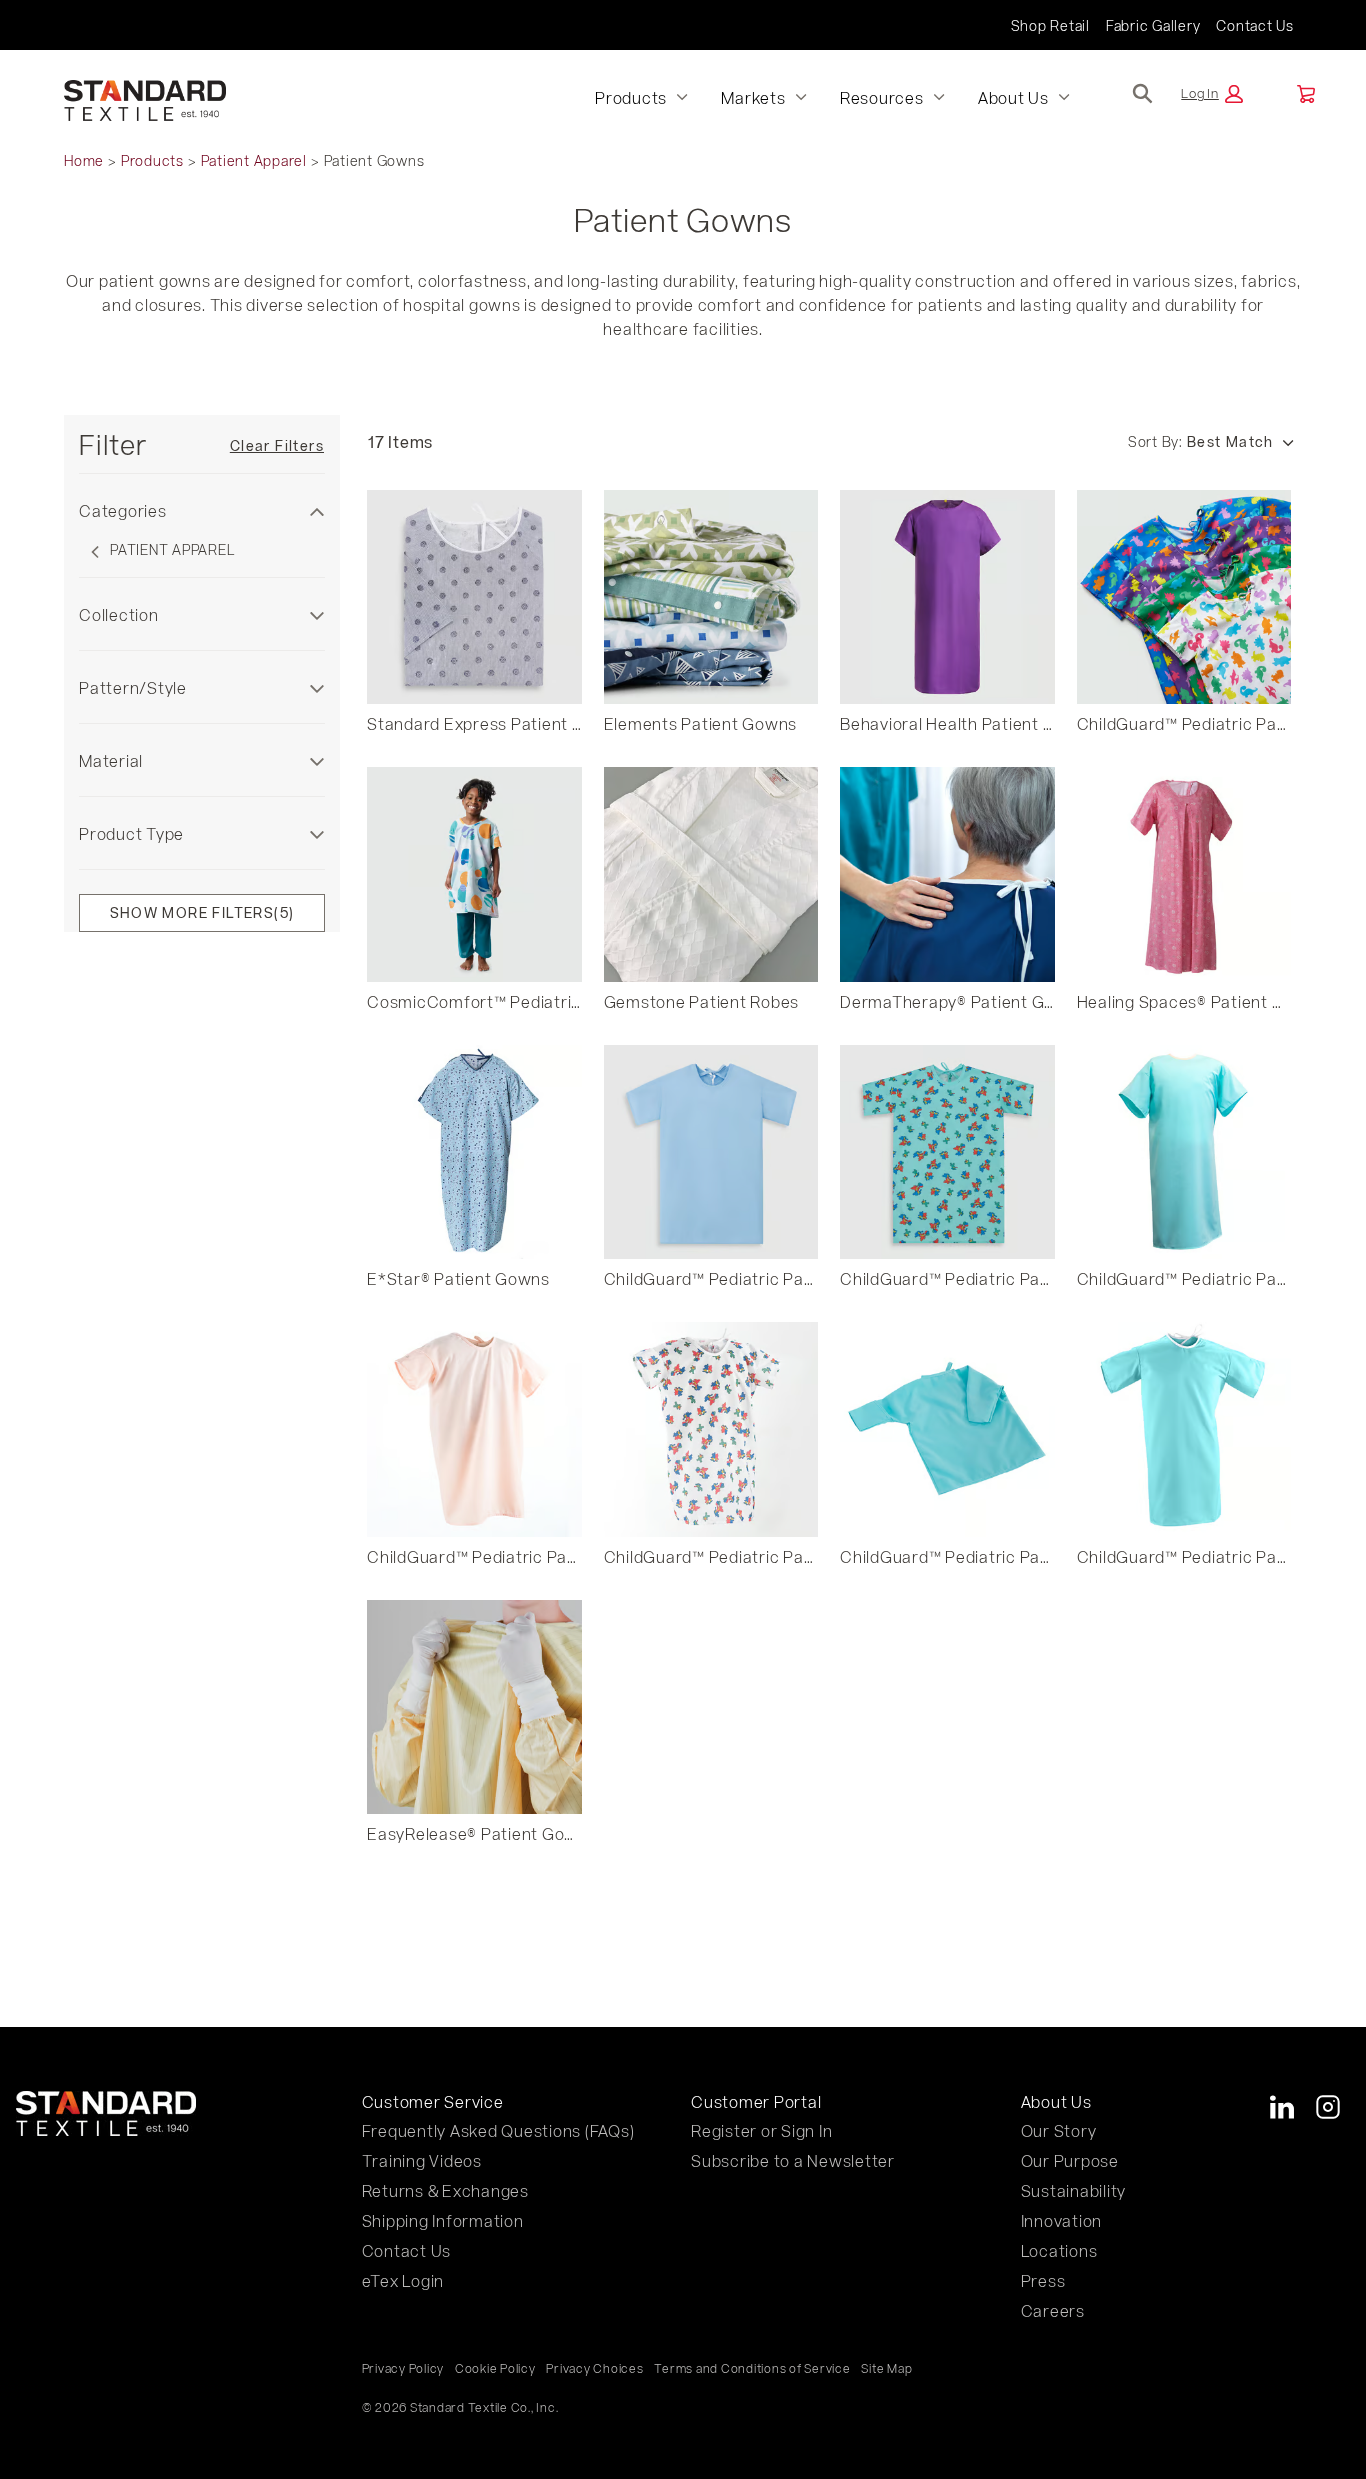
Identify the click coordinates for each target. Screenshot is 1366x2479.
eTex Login (403, 2280)
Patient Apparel (254, 160)
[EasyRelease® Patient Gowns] (474, 1707)
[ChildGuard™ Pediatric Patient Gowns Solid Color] (711, 1152)
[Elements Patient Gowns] (711, 597)
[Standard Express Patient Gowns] (474, 597)
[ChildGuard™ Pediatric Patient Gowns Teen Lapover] (1184, 1152)
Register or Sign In (761, 2130)
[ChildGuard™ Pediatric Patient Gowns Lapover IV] (474, 1429)
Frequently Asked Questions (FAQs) (498, 2130)
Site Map (886, 2368)
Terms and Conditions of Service (752, 2368)
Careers (1053, 2310)
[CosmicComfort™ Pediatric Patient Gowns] (474, 874)
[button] (1212, 94)
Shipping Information (443, 2220)
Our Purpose (1070, 2160)
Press (1043, 2280)
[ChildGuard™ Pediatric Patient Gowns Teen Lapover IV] (1184, 1429)
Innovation (1062, 2220)
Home (84, 160)
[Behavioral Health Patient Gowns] (947, 597)
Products (152, 160)
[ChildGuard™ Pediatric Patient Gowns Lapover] (711, 1429)
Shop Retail (1050, 25)
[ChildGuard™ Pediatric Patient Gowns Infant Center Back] (947, 1429)
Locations (1059, 2250)
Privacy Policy (403, 2368)
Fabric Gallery (1153, 25)
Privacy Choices (594, 2368)
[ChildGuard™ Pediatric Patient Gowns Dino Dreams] (1184, 597)
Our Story (1059, 2130)
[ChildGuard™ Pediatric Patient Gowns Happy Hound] (947, 1152)
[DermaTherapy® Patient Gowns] (947, 874)
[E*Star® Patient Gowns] (474, 1152)
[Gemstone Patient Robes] (711, 874)
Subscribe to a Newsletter (793, 2160)
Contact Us (1255, 25)
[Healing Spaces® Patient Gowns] (1184, 874)
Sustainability (1074, 2190)
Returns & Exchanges (445, 2190)
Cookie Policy (495, 2368)
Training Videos (422, 2160)
